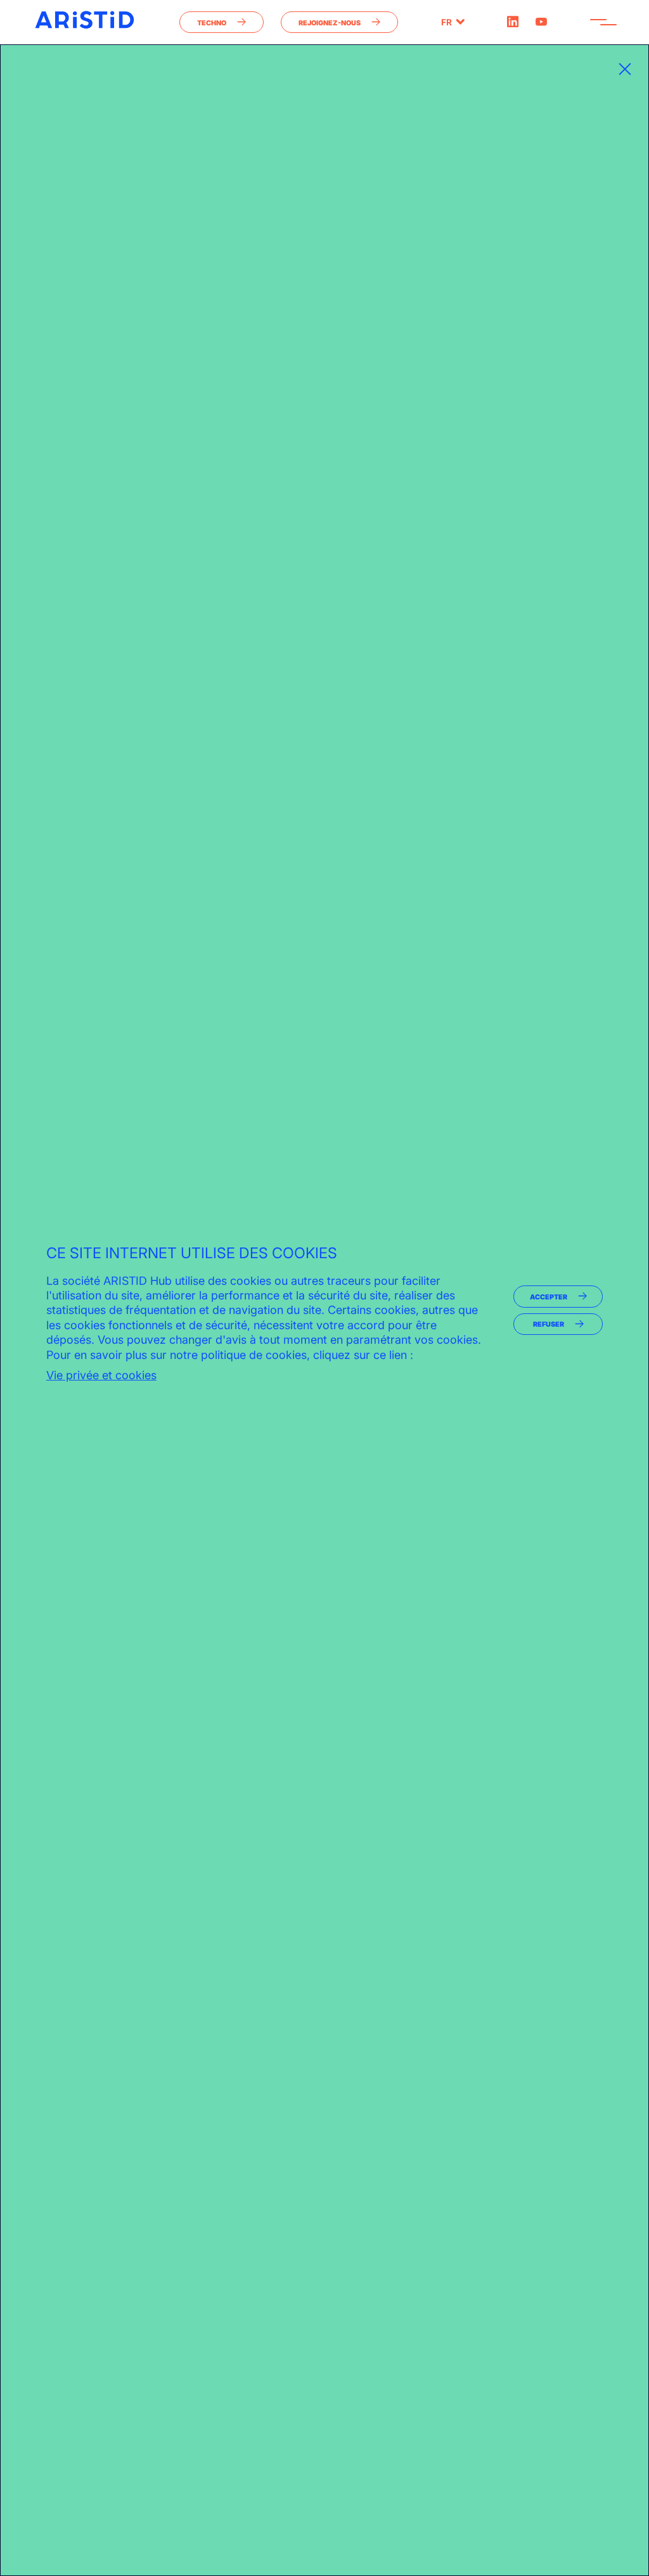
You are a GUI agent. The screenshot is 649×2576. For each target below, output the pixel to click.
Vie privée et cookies (101, 1375)
